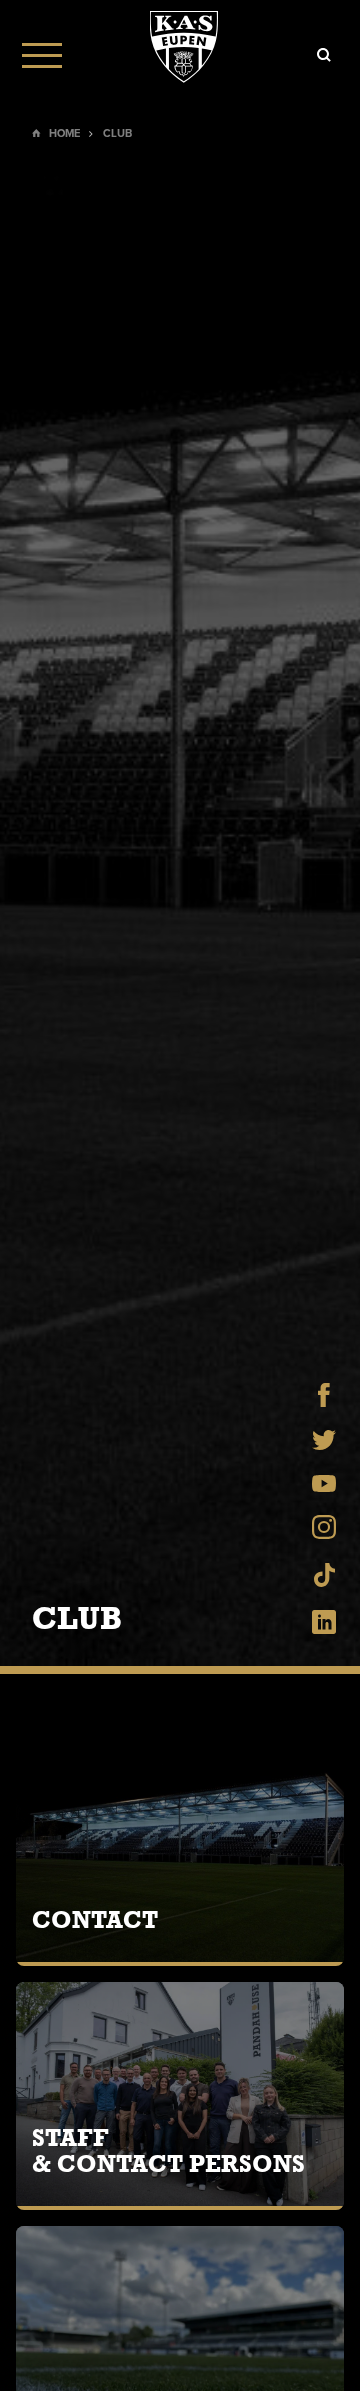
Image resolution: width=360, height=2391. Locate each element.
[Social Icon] (324, 1401)
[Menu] (42, 55)
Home (64, 133)
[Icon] (324, 55)
